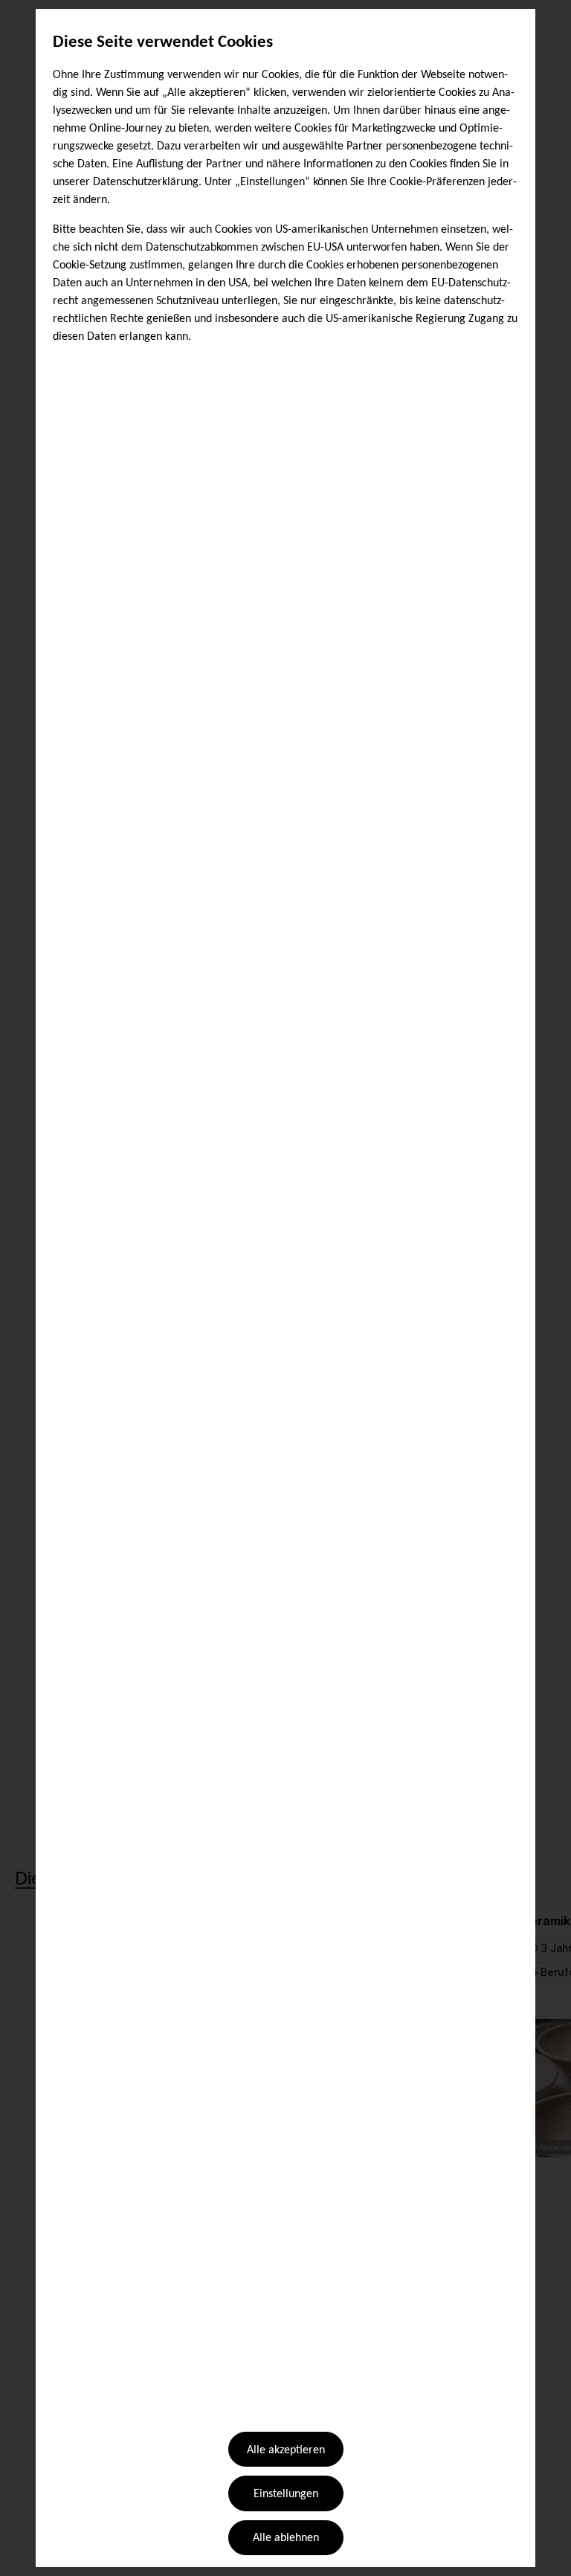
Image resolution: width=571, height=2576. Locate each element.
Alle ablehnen (286, 2538)
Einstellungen (286, 2494)
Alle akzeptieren (286, 2450)
